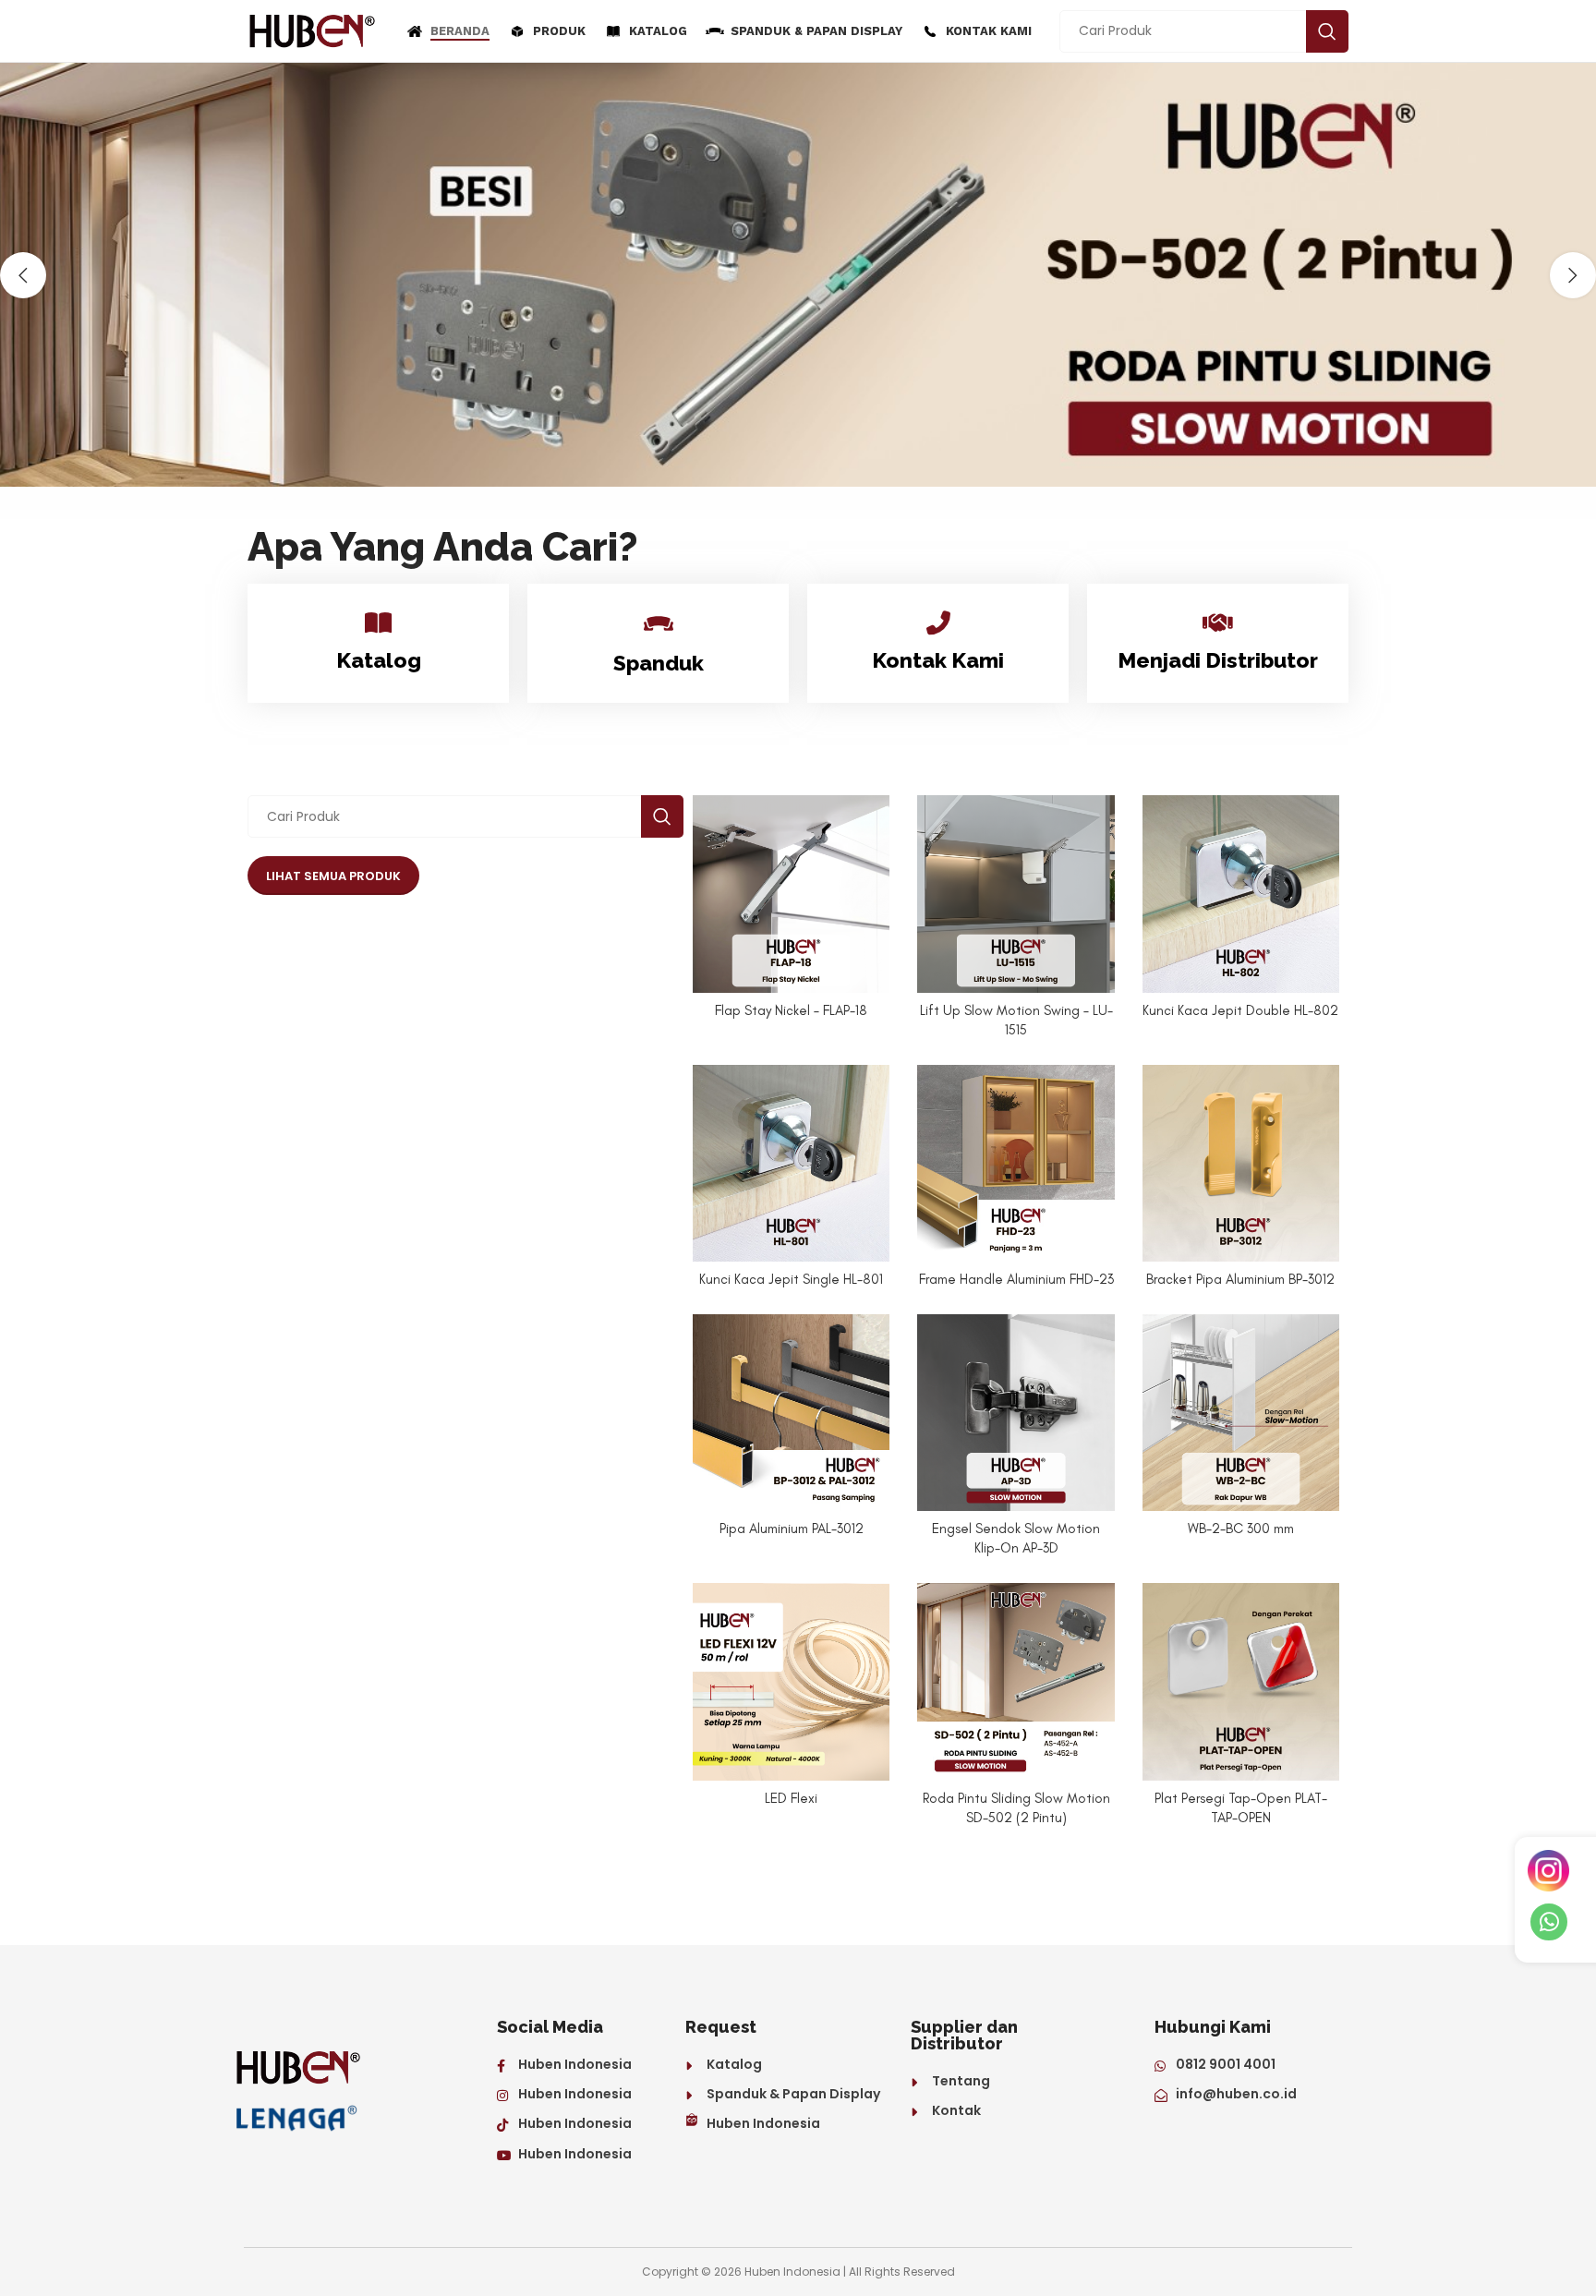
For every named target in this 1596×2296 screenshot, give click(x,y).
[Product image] (791, 894)
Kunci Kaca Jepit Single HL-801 (791, 1279)
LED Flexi (791, 1798)
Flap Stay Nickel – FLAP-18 (791, 1010)
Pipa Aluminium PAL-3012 (792, 1529)
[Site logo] (313, 30)
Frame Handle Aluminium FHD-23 (1016, 1279)
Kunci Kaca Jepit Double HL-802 (1240, 1010)
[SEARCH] (1327, 31)
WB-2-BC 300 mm (1241, 1529)
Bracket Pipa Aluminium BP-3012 (1240, 1279)
